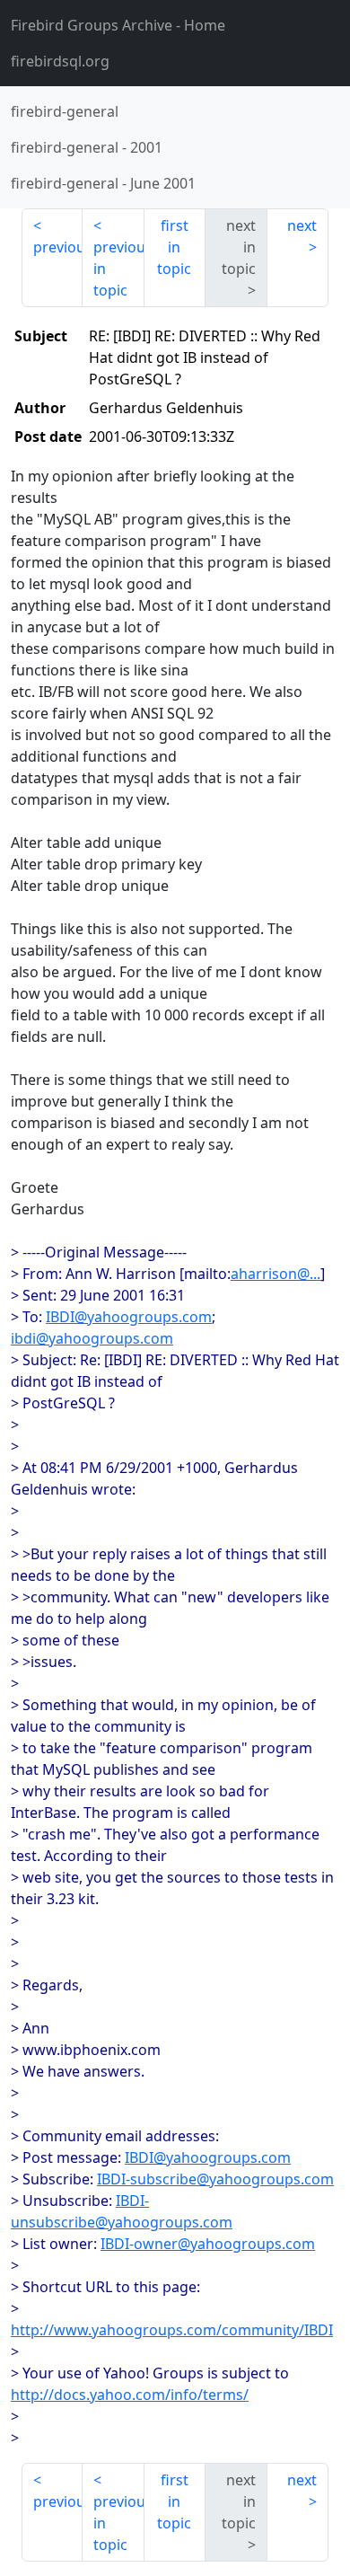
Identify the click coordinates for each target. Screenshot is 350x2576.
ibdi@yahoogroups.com (92, 1338)
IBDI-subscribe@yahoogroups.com (215, 2179)
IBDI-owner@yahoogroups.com (208, 2244)
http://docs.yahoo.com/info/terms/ (130, 2395)
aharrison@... (276, 1274)
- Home (118, 25)
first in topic (174, 247)
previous (58, 247)
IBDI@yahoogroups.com (129, 1317)
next (302, 225)
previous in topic (118, 269)
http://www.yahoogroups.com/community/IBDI (172, 2330)
